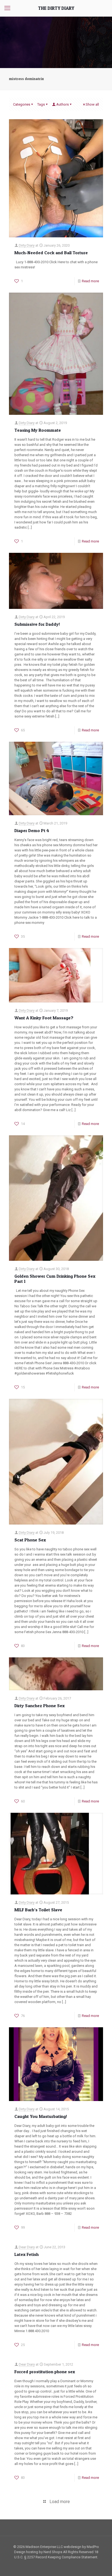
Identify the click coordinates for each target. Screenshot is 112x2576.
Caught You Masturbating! (41, 2116)
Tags (41, 104)
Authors (63, 104)
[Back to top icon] (101, 2565)
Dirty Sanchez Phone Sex (40, 1706)
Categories (22, 104)
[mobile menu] (7, 8)
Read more (90, 281)
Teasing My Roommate (38, 430)
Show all (92, 104)
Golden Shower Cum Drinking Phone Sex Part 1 (55, 1279)
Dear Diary (27, 2247)
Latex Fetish (27, 2254)
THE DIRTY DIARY (56, 8)
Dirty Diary (27, 245)
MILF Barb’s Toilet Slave (38, 1910)
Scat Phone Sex (30, 1540)
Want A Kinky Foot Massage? (44, 1018)
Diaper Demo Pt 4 (32, 830)
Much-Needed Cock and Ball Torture (51, 253)
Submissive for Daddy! (37, 624)
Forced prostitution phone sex (45, 2372)
